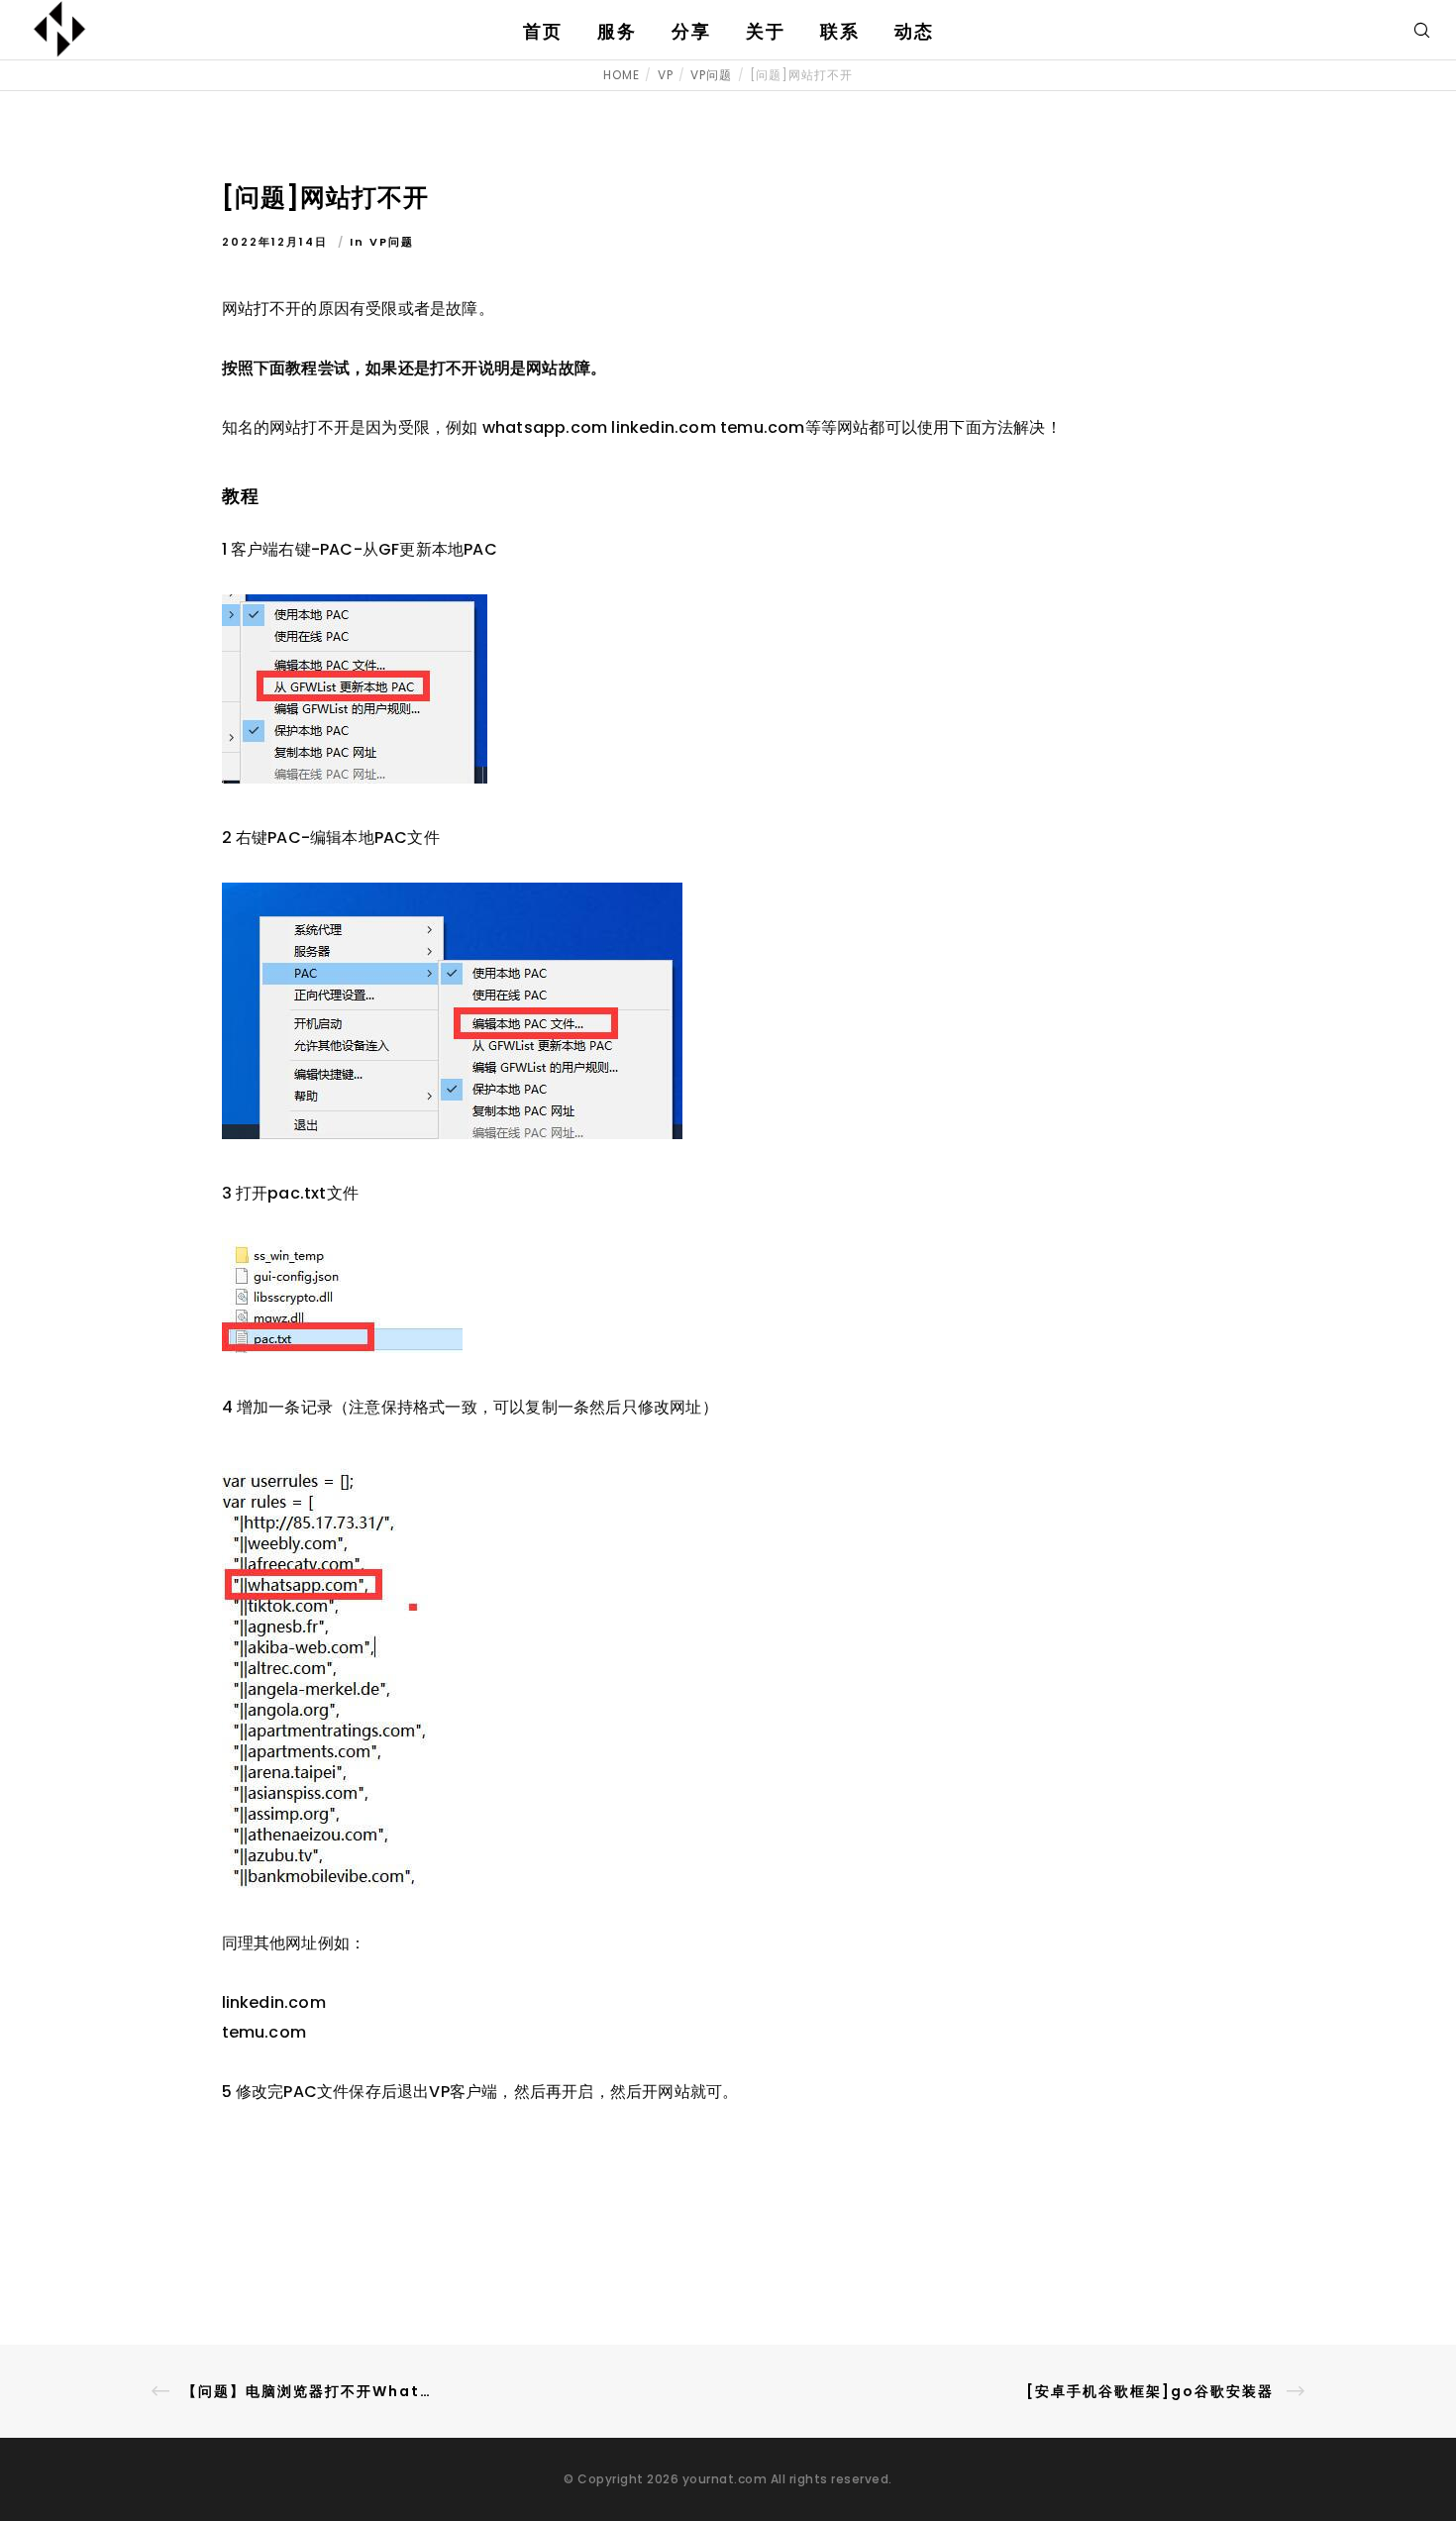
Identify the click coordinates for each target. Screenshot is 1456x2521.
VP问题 (392, 242)
